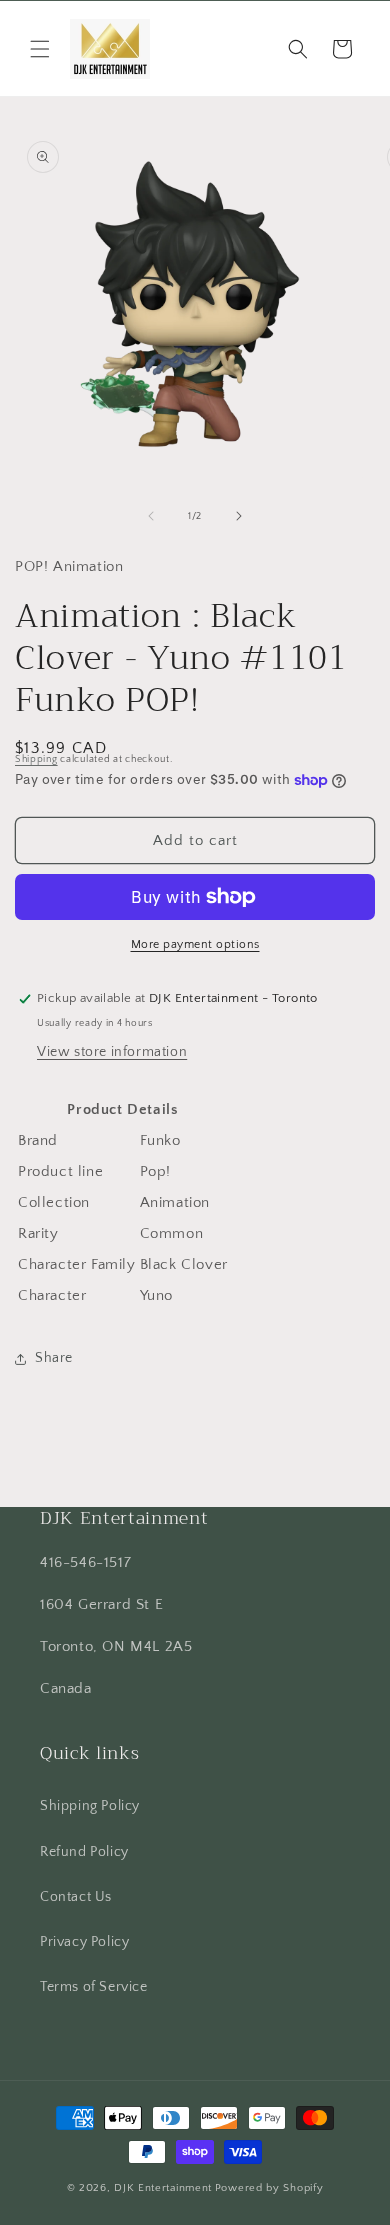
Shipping (36, 759)
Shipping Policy (90, 1806)
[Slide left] (151, 516)
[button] (40, 49)
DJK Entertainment (163, 2188)
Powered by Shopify (269, 2188)
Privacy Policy (84, 1942)
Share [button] (54, 1358)
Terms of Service (94, 1987)
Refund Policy (84, 1852)
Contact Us (76, 1897)
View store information (112, 1052)
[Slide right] (239, 516)
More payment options (195, 944)
